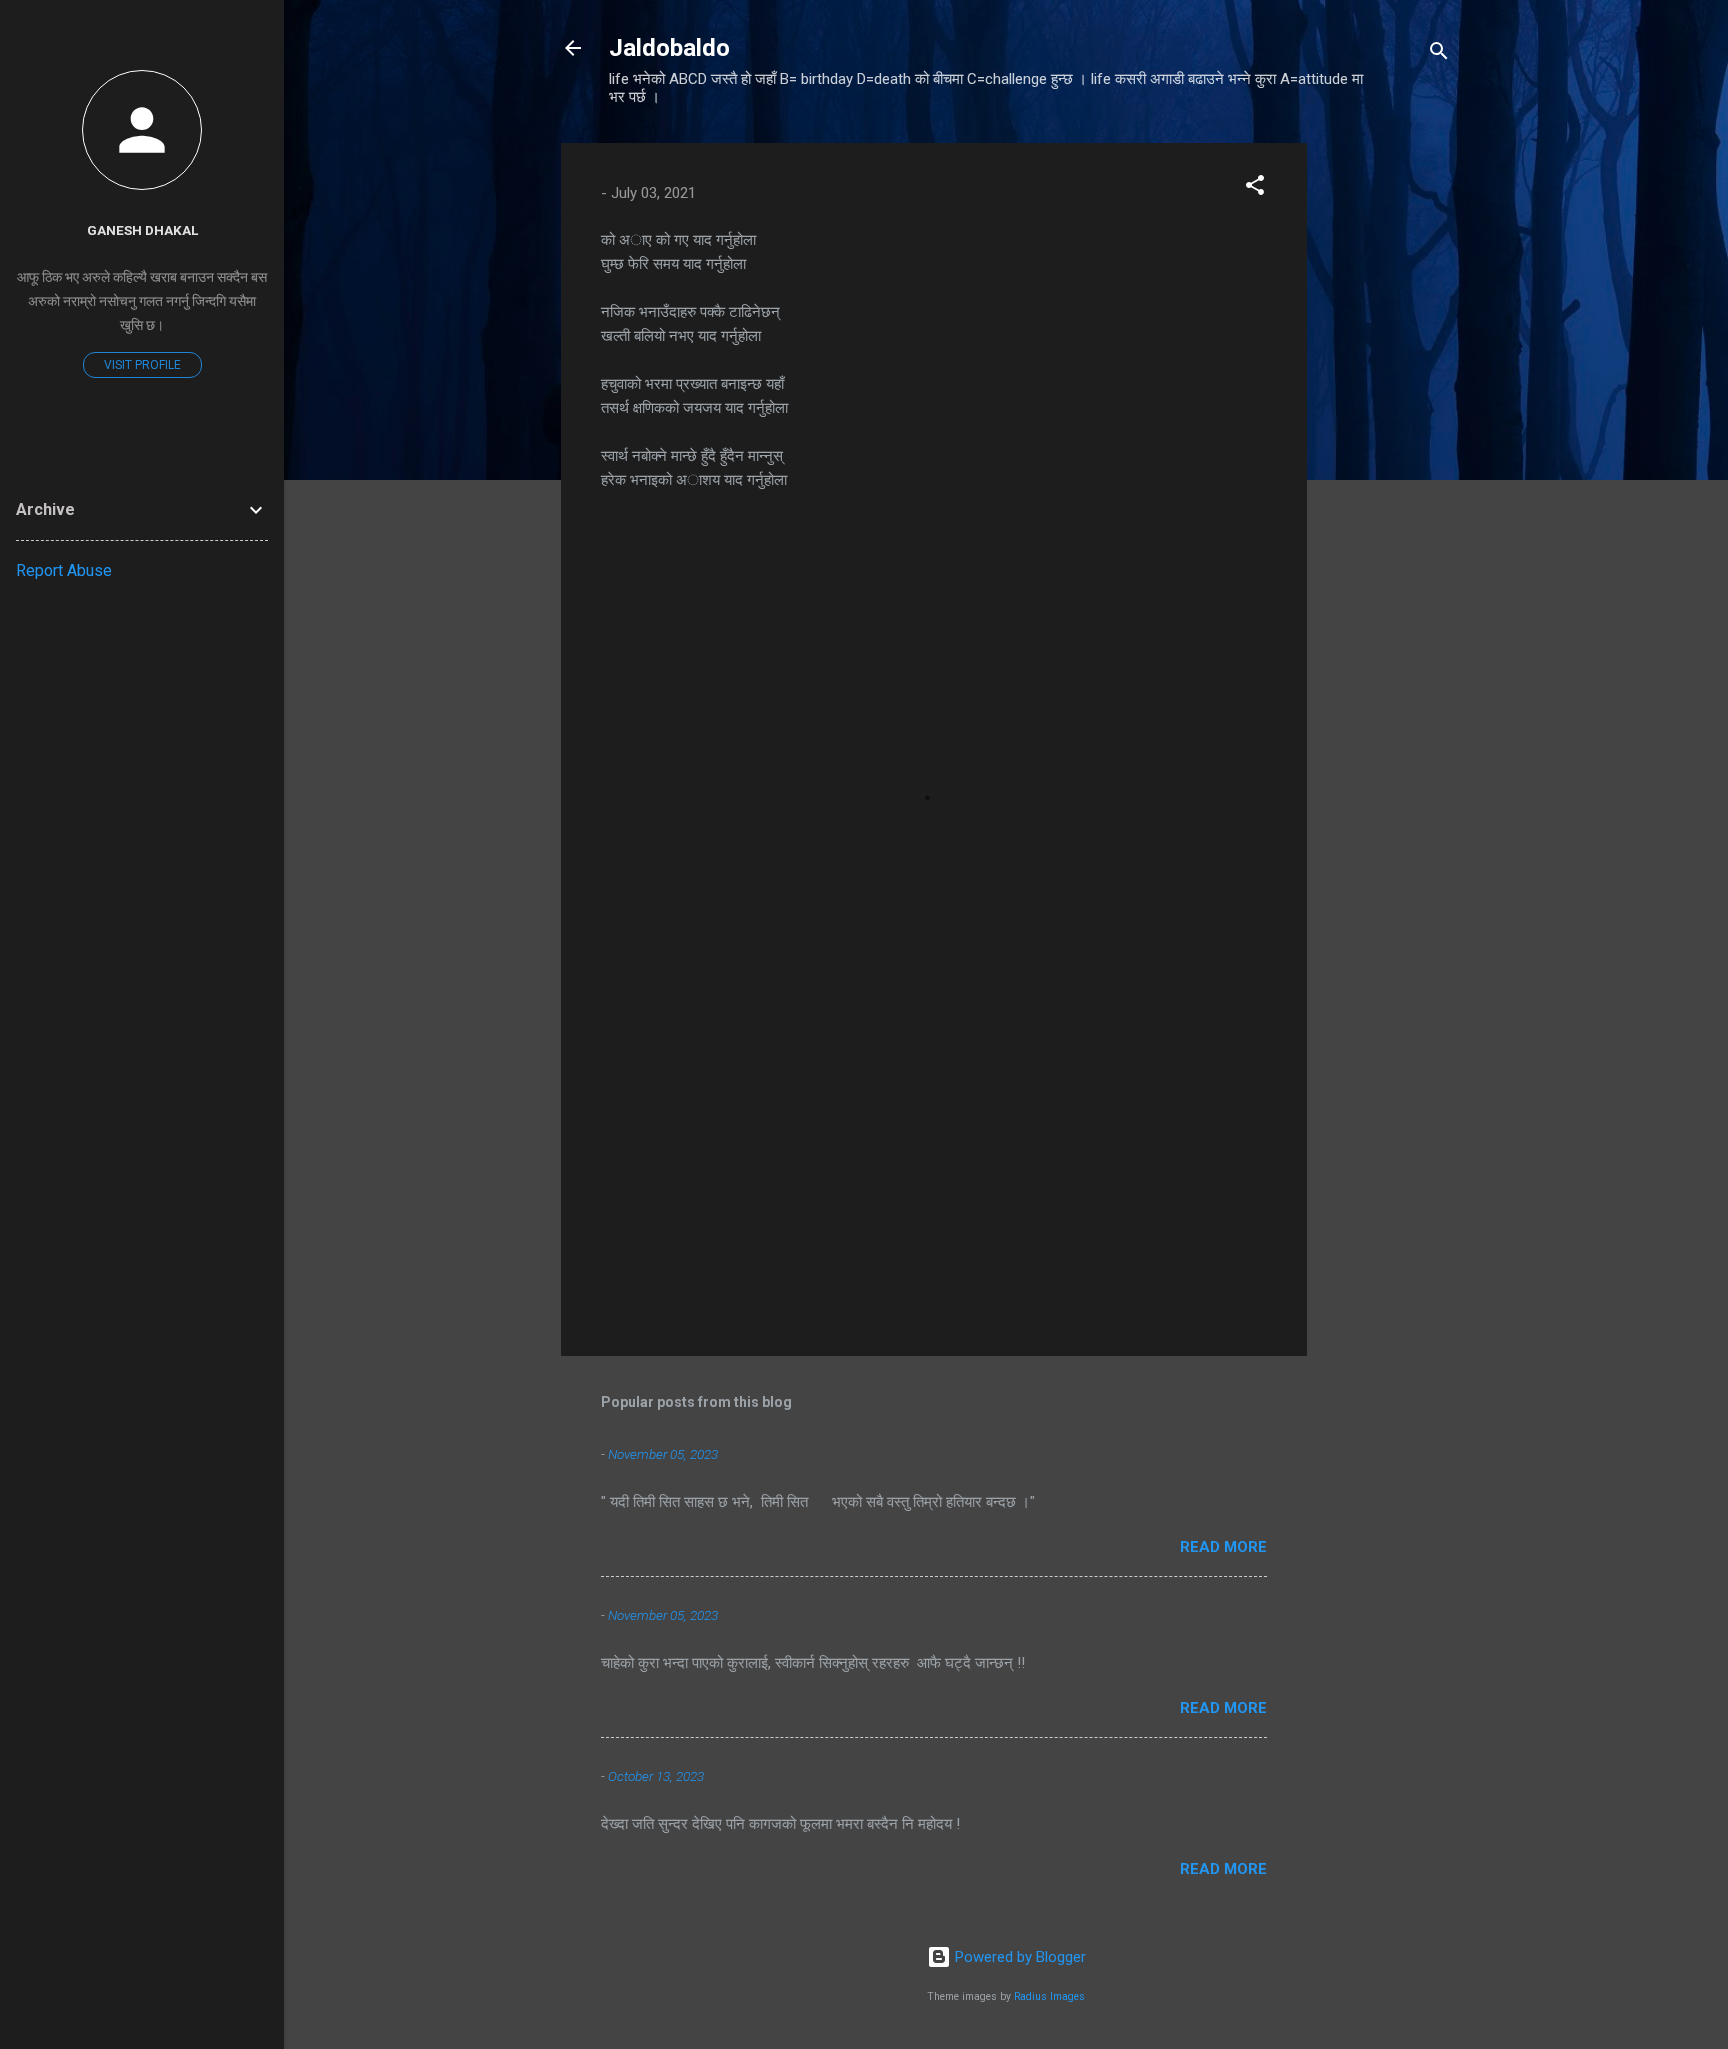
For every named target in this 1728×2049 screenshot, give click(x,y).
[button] (1255, 188)
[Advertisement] (1387, 443)
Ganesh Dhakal (142, 230)
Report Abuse (64, 570)
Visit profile (142, 365)
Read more (1223, 1547)
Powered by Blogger (1018, 1957)
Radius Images (1049, 1996)
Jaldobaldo (669, 48)
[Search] (1439, 54)
